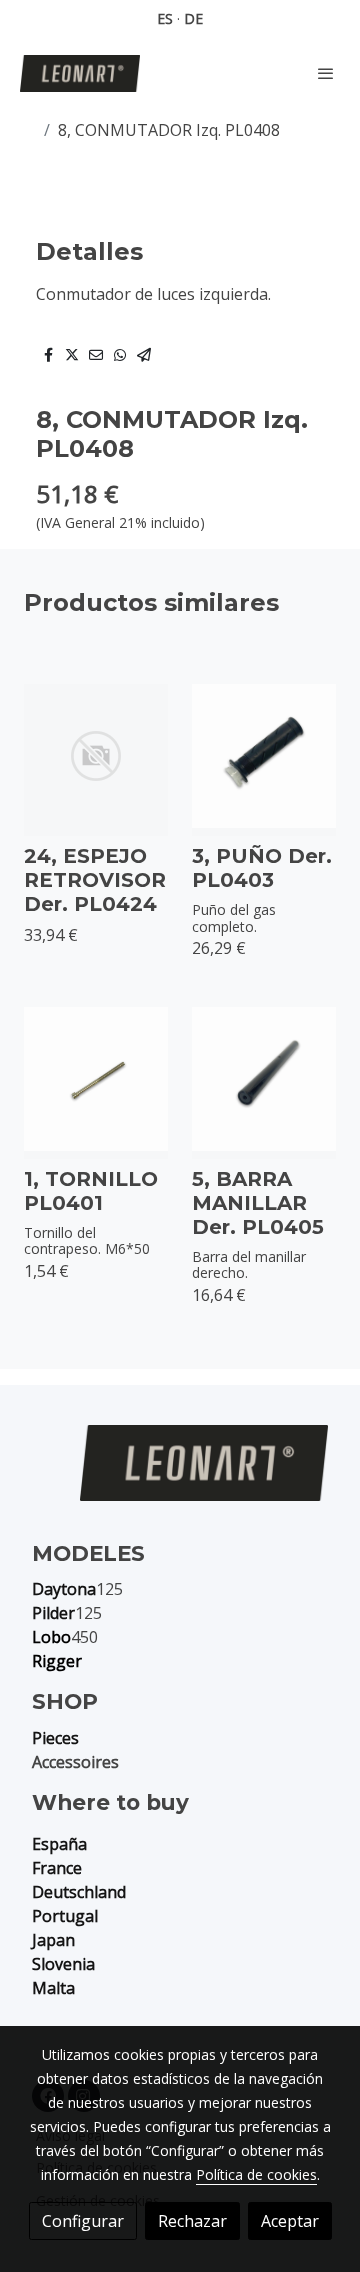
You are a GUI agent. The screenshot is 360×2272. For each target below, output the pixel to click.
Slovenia (63, 1964)
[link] (80, 73)
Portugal (65, 1916)
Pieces (55, 1738)
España (59, 1844)
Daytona (64, 1589)
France (57, 1868)
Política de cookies (256, 2174)
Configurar (83, 2221)
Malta (53, 1988)
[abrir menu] (326, 73)
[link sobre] (180, 1475)
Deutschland (79, 1892)
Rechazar (192, 2221)
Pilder (53, 1613)
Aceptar (290, 2221)
